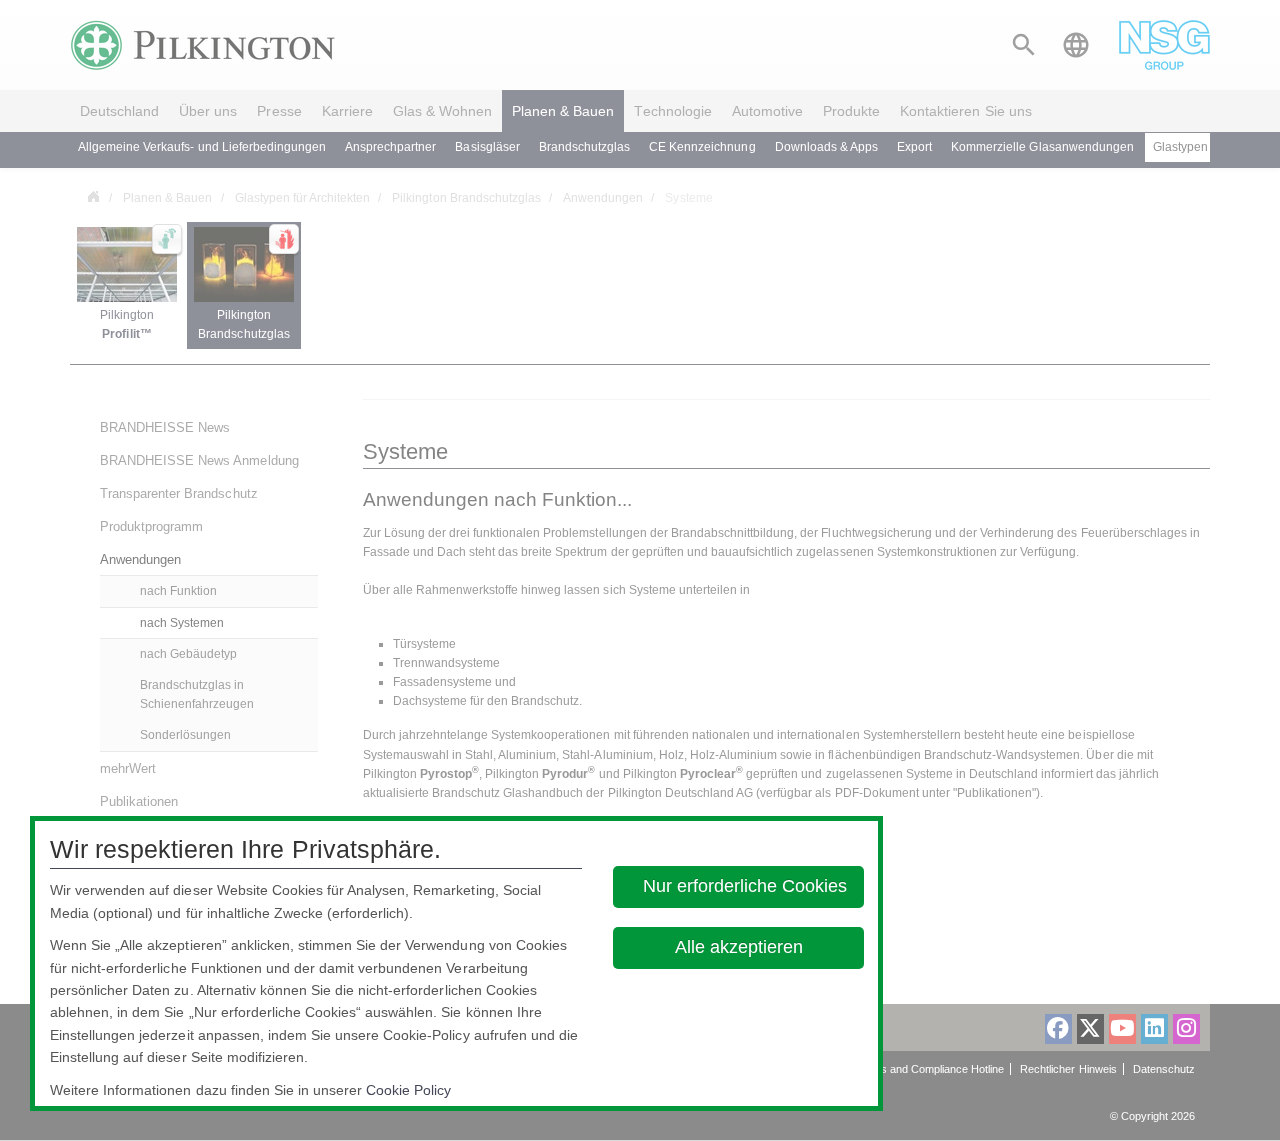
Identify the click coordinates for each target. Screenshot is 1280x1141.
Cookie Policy (408, 1090)
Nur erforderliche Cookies (745, 886)
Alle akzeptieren (739, 947)
